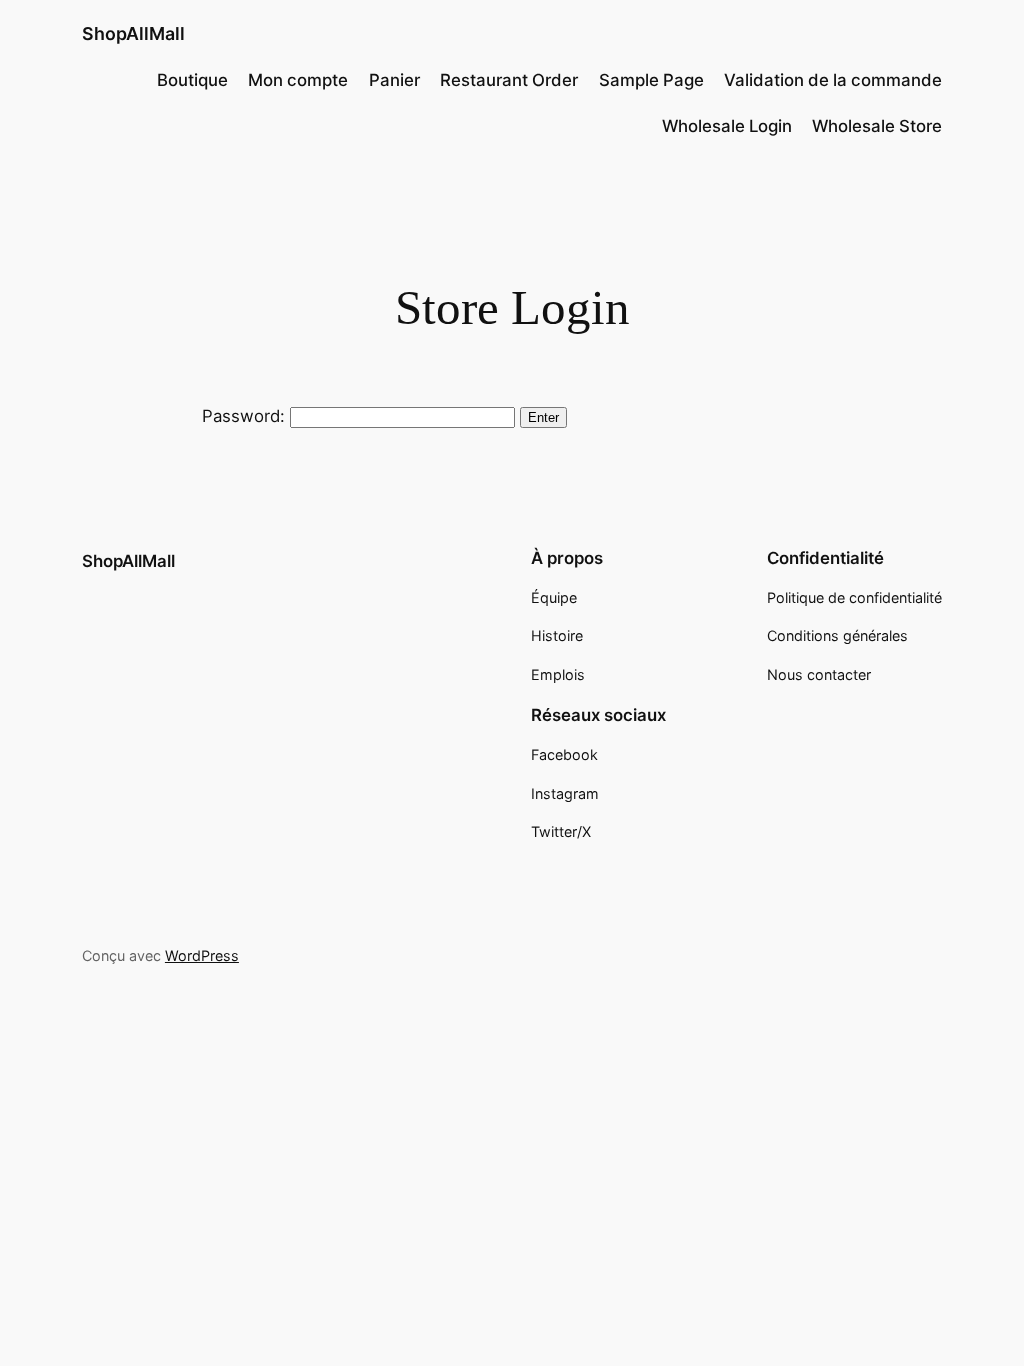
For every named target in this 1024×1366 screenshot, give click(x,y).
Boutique (192, 80)
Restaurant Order (509, 80)
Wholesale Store (877, 126)
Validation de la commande (833, 80)
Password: (246, 416)
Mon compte (298, 80)
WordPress (202, 955)
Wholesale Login (727, 126)
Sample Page (651, 80)
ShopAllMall (133, 33)
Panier (394, 80)
